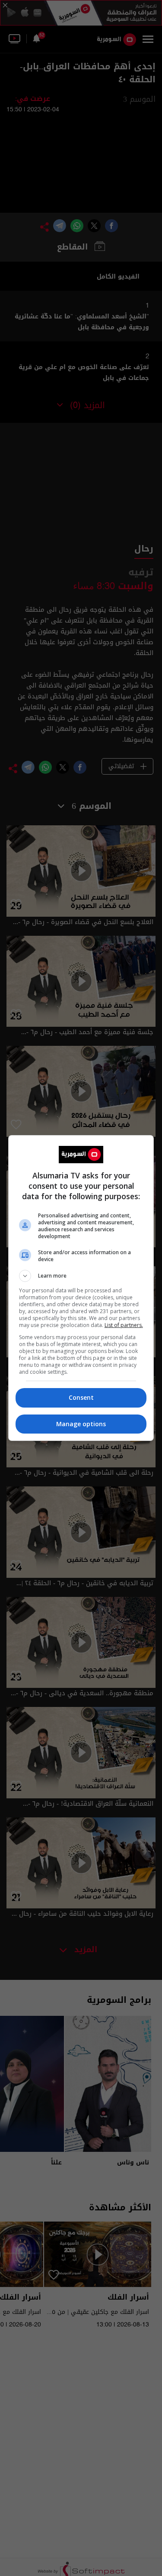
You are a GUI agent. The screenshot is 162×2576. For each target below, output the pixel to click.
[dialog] (81, 1288)
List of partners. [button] (124, 1325)
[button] (81, 1276)
